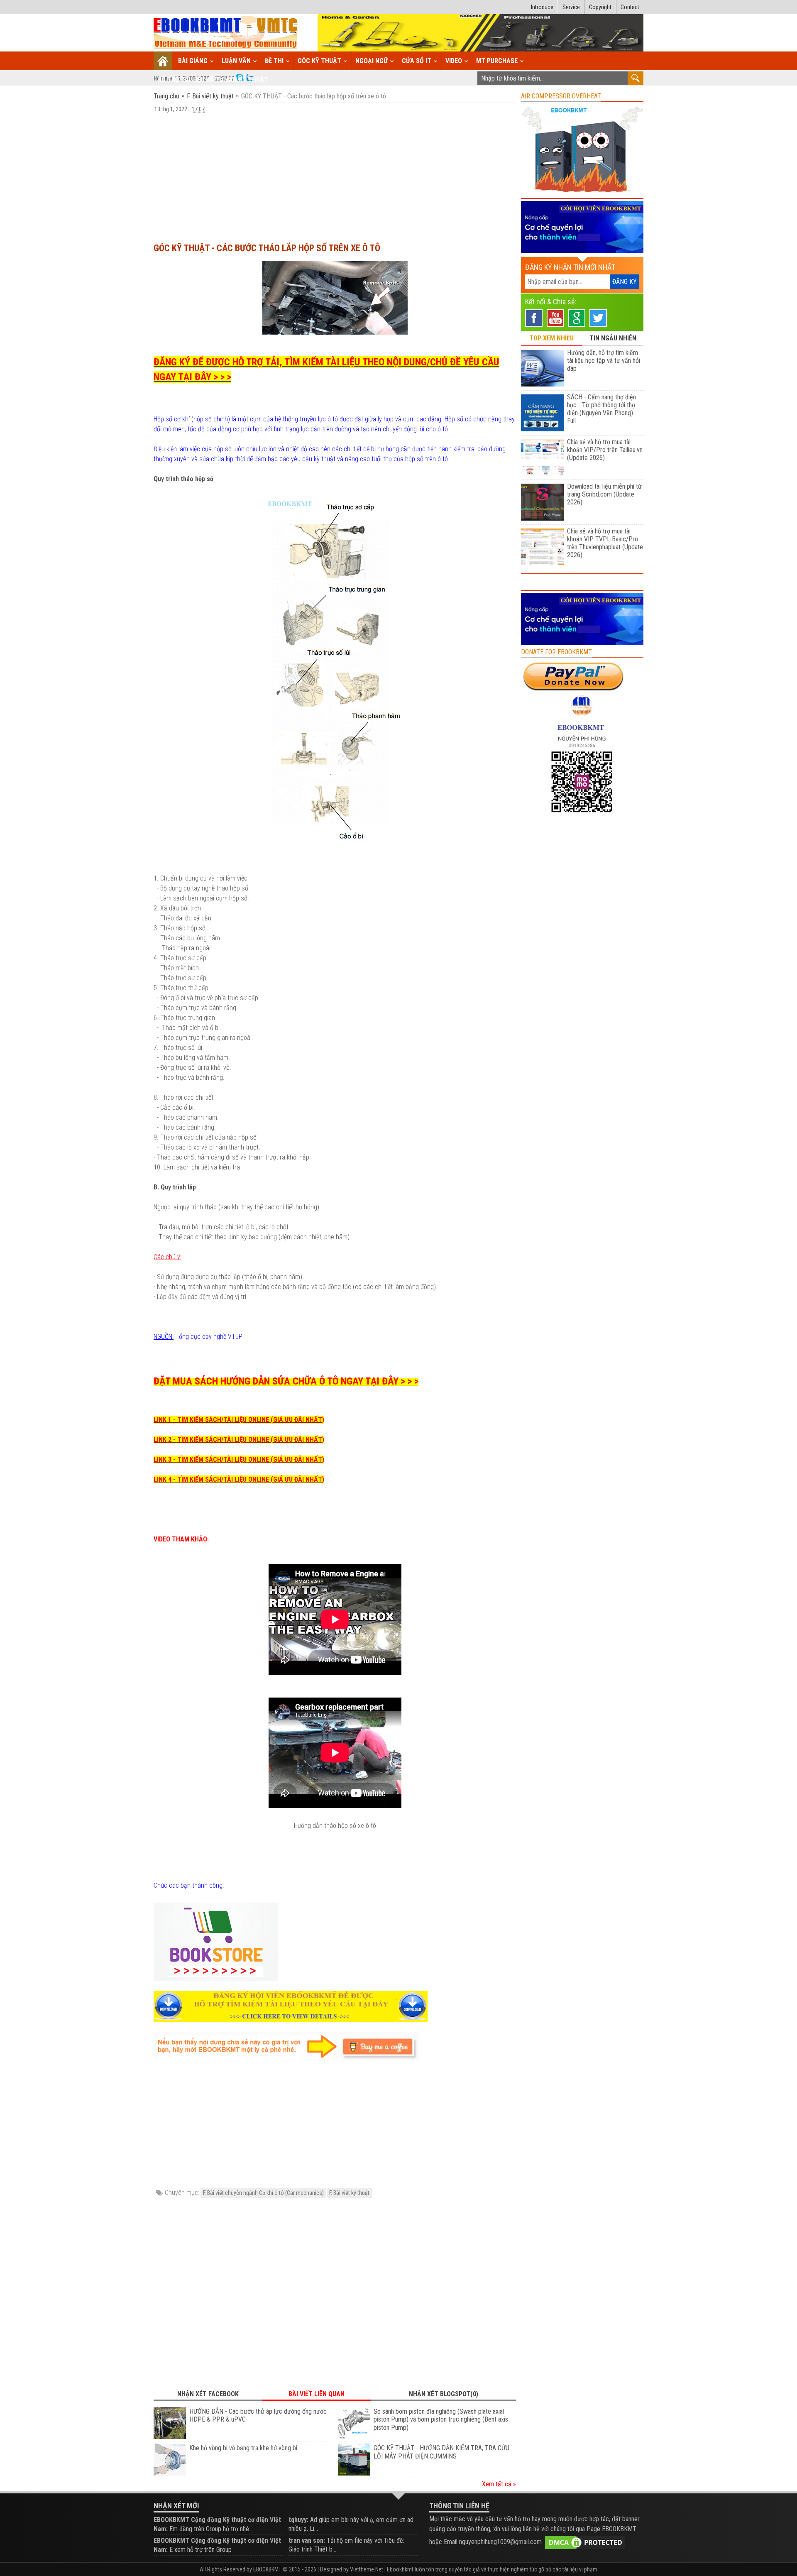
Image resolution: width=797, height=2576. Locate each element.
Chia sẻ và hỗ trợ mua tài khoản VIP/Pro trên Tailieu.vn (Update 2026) (605, 450)
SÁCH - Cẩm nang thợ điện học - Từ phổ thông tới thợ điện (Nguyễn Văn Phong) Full (601, 409)
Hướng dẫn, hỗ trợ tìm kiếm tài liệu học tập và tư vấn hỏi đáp (604, 361)
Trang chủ (167, 96)
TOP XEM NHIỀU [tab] (551, 338)
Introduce (542, 7)
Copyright (600, 7)
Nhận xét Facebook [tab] (208, 2394)
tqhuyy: (298, 2520)
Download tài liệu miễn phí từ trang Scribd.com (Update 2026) (604, 494)
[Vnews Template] (226, 33)
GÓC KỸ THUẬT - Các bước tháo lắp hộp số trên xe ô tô (267, 248)
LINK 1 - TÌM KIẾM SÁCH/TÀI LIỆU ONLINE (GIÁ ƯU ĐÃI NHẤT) (239, 1420)
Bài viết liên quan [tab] (317, 2394)
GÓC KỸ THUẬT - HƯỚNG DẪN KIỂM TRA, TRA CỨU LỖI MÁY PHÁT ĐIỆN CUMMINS (441, 2452)
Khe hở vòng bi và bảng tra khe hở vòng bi (243, 2448)
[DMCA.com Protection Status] (585, 2542)
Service (571, 7)
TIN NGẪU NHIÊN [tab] (613, 338)
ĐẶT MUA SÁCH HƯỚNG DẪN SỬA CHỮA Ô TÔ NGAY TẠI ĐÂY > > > (286, 1381)
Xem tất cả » (499, 2484)
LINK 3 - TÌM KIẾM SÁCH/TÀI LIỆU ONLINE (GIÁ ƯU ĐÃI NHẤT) (239, 1459)
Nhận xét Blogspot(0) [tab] (444, 2394)
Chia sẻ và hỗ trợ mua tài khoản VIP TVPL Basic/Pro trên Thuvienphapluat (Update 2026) (605, 543)
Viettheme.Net (367, 2569)
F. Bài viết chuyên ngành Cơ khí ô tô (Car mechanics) (263, 2193)
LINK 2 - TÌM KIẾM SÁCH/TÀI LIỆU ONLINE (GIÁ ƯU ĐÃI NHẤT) (239, 1440)
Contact (630, 7)
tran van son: (307, 2541)
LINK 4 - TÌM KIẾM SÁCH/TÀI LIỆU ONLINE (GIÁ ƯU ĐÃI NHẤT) (239, 1479)
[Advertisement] (335, 174)
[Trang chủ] (163, 61)
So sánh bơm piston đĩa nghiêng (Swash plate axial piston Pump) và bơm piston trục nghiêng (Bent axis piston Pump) (441, 2420)
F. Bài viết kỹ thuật (210, 96)
